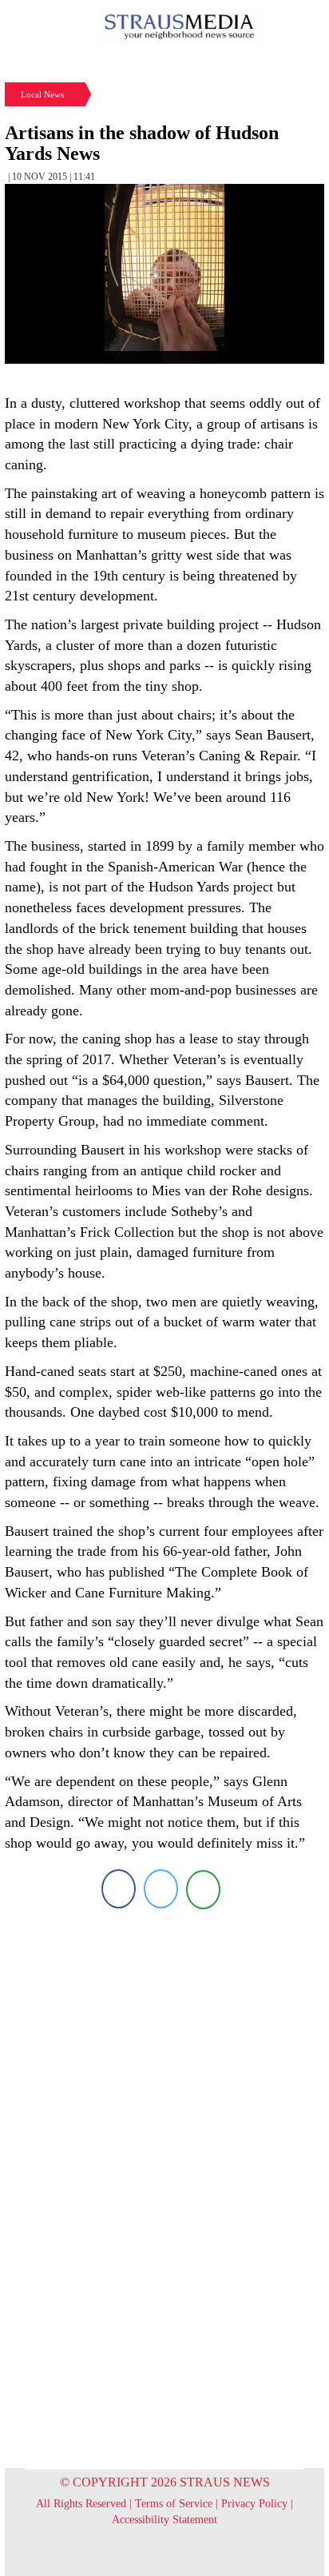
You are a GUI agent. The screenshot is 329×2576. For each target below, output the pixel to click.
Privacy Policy (254, 2504)
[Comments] (203, 1889)
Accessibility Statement (164, 2520)
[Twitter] (161, 1889)
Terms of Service (174, 2504)
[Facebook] (119, 1889)
